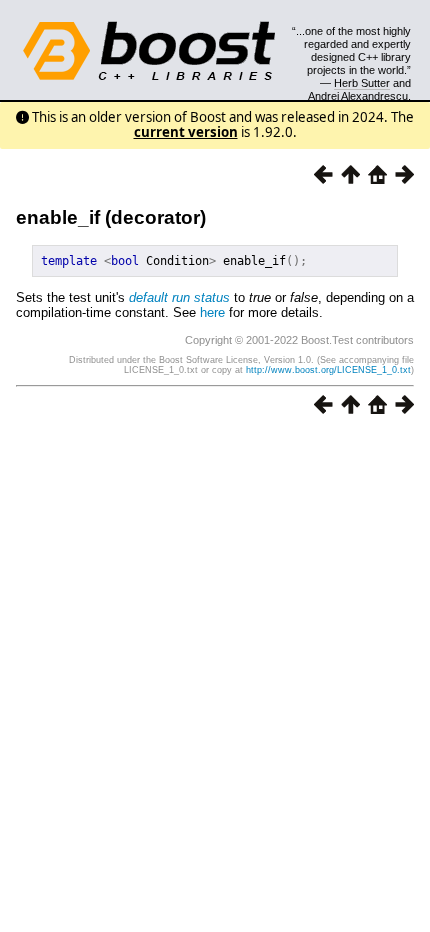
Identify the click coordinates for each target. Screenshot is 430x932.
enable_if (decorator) (111, 217)
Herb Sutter (362, 83)
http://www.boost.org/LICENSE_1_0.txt (328, 370)
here (212, 312)
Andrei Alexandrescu (358, 96)
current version (186, 132)
